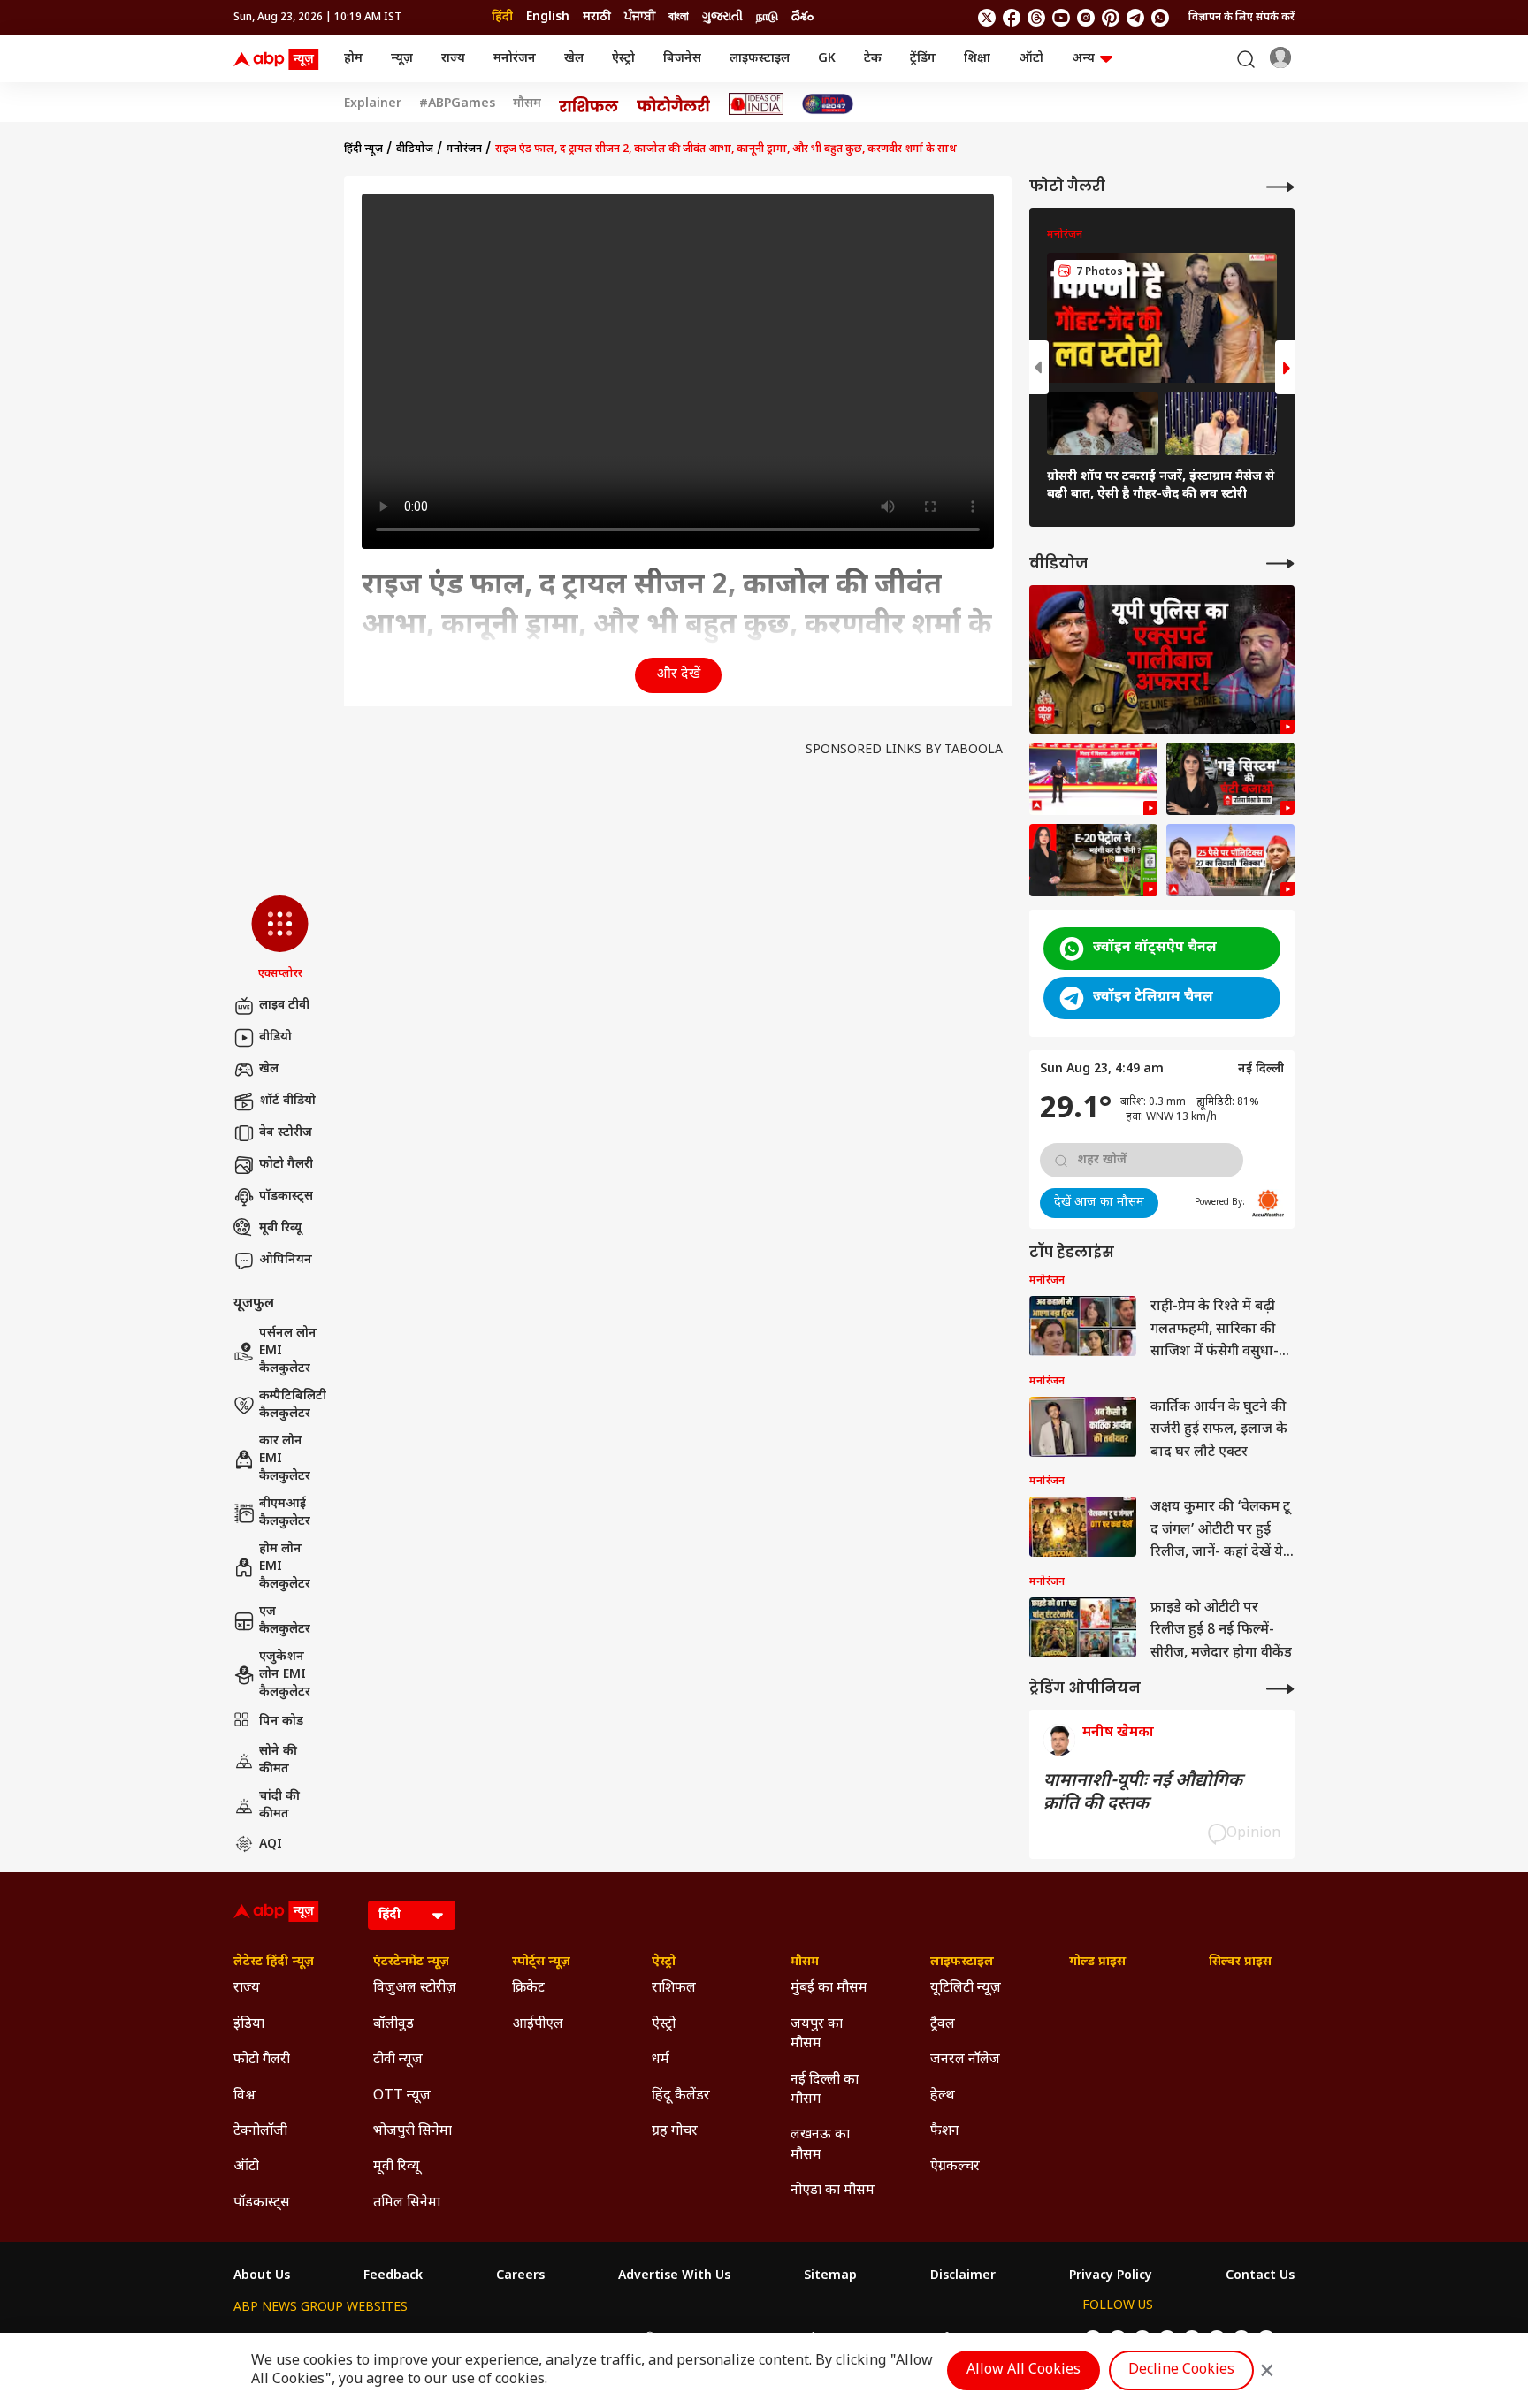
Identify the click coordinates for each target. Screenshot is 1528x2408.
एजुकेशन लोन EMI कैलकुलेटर (285, 1674)
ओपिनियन (286, 1260)
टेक (873, 59)
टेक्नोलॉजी (260, 2132)
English (548, 17)
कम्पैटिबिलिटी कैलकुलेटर (293, 1405)
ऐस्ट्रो (623, 59)
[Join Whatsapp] (1160, 18)
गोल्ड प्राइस (1097, 1962)
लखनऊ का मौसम (820, 2145)
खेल (574, 59)
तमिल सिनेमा (407, 2203)
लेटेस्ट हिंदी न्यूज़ (274, 1962)
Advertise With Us (674, 2276)
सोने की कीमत (278, 1760)
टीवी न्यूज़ (398, 2060)
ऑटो (1031, 59)
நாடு (767, 17)
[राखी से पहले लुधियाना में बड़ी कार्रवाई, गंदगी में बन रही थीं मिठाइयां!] (1093, 779)
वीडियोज (415, 149)
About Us (262, 2276)
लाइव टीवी (284, 1006)
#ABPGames (457, 104)
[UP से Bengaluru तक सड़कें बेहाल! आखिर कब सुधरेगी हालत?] (1230, 779)
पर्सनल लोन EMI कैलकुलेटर (288, 1351)
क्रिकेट (528, 1989)
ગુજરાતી (722, 17)
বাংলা (679, 17)
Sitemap (830, 2276)
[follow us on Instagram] (1086, 18)
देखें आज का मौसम (1099, 1203)
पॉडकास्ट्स (286, 1196)
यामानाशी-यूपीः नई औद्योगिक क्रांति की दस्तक (1143, 1793)
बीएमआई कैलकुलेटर (285, 1513)
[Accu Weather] (1268, 1203)
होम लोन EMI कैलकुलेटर (285, 1566)
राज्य (453, 59)
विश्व (244, 2096)
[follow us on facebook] (1012, 18)
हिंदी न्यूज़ (363, 149)
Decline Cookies (1181, 2370)
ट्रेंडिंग (923, 59)
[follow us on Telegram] (1135, 18)
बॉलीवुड (393, 2025)
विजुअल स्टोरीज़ (415, 1989)
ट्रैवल (943, 2025)
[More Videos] (1280, 564)
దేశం (802, 17)
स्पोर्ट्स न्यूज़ (541, 1962)
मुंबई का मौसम (829, 1989)
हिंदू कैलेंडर (681, 2096)
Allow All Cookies (1024, 2370)
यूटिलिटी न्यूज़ (966, 1989)
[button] (280, 939)
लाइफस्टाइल (760, 59)
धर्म (661, 2060)
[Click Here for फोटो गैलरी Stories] (674, 104)
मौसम (527, 104)
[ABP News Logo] (279, 59)
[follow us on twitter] (987, 18)
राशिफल (674, 1989)
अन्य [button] (1083, 59)
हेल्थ (943, 2096)
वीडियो (275, 1037)
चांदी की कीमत (279, 1806)
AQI (271, 1844)
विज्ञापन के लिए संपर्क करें (1241, 18)
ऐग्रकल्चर (955, 2167)
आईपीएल (538, 2025)
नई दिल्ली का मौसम (825, 2090)
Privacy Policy (1111, 2276)
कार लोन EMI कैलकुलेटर (285, 1459)
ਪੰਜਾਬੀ (640, 17)
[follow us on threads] (1036, 18)
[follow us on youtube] (1061, 18)
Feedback (393, 2276)
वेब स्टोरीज (286, 1133)
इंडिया (249, 2025)
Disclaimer (963, 2276)
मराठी (597, 17)
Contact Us (1260, 2276)
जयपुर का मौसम (817, 2035)
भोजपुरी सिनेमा (413, 2132)
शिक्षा (977, 59)
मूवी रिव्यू (280, 1228)
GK (827, 59)
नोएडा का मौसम (833, 2191)
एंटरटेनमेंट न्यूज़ (411, 1962)
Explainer (373, 104)
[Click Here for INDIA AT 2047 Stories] (828, 104)
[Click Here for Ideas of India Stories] (756, 104)
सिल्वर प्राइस (1240, 1962)
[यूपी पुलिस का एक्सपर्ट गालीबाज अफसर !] (1162, 660)
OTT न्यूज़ (402, 2096)
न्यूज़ (402, 59)
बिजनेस (682, 59)
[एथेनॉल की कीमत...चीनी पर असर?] (1093, 860)
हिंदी (502, 17)
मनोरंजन (515, 59)
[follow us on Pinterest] (1111, 18)
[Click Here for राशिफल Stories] (589, 104)
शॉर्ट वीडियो (287, 1101)
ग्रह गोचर (675, 2132)
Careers (520, 2276)
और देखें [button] (678, 675)
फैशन (945, 2132)
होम (353, 59)
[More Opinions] (1280, 1689)
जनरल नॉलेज (965, 2060)
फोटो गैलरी (286, 1165)
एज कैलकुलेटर (285, 1621)
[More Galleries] (1280, 187)
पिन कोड (281, 1722)
